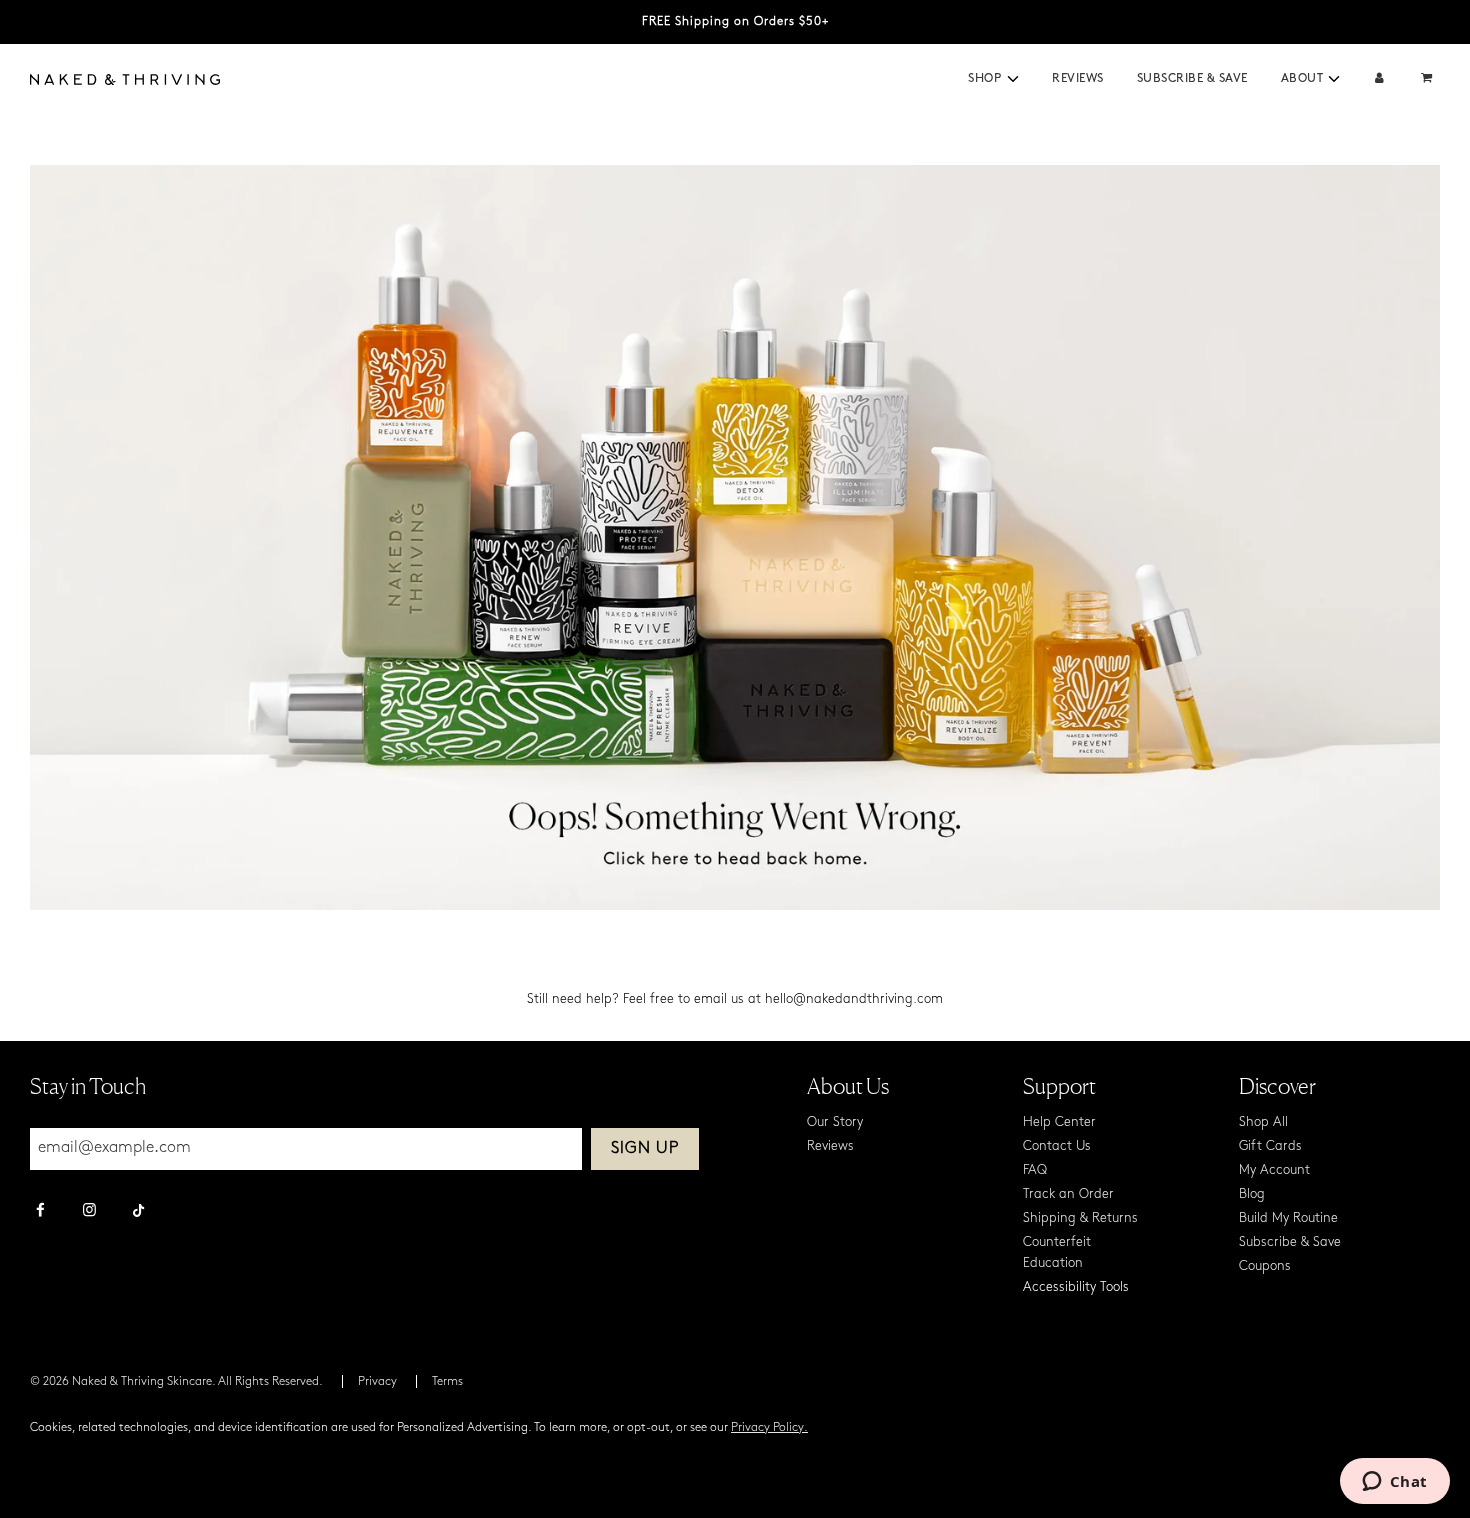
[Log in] (1379, 79)
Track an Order (1068, 1194)
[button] (1013, 79)
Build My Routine (1288, 1218)
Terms (447, 1382)
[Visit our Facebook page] (40, 1212)
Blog (1252, 1194)
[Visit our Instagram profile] (89, 1212)
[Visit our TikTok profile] (138, 1208)
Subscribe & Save (1192, 79)
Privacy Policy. (769, 1428)
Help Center (1059, 1122)
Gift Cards (1270, 1146)
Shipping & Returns (1080, 1218)
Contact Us (1057, 1146)
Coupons (1265, 1266)
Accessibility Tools (1076, 1287)
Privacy (377, 1382)
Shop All (1263, 1122)
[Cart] (1429, 79)
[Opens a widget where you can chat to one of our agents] (1394, 1483)
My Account (1274, 1170)
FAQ (1035, 1170)
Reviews (1078, 79)
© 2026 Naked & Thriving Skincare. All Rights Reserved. (176, 1382)
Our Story (835, 1122)
